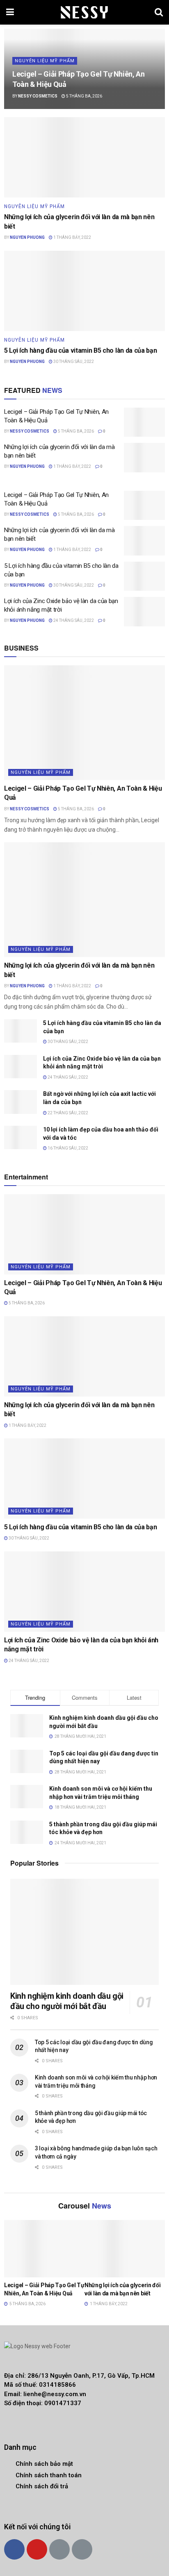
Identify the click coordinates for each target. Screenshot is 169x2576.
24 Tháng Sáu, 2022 (73, 620)
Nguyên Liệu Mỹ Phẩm (45, 61)
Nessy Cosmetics (38, 96)
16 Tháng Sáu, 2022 (67, 1148)
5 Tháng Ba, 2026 (84, 96)
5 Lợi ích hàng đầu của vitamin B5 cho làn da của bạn (80, 350)
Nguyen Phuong (27, 237)
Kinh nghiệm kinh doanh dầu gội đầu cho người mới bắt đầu (67, 2001)
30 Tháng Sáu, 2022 (73, 362)
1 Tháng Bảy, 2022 (72, 237)
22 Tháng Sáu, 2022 (67, 1113)
